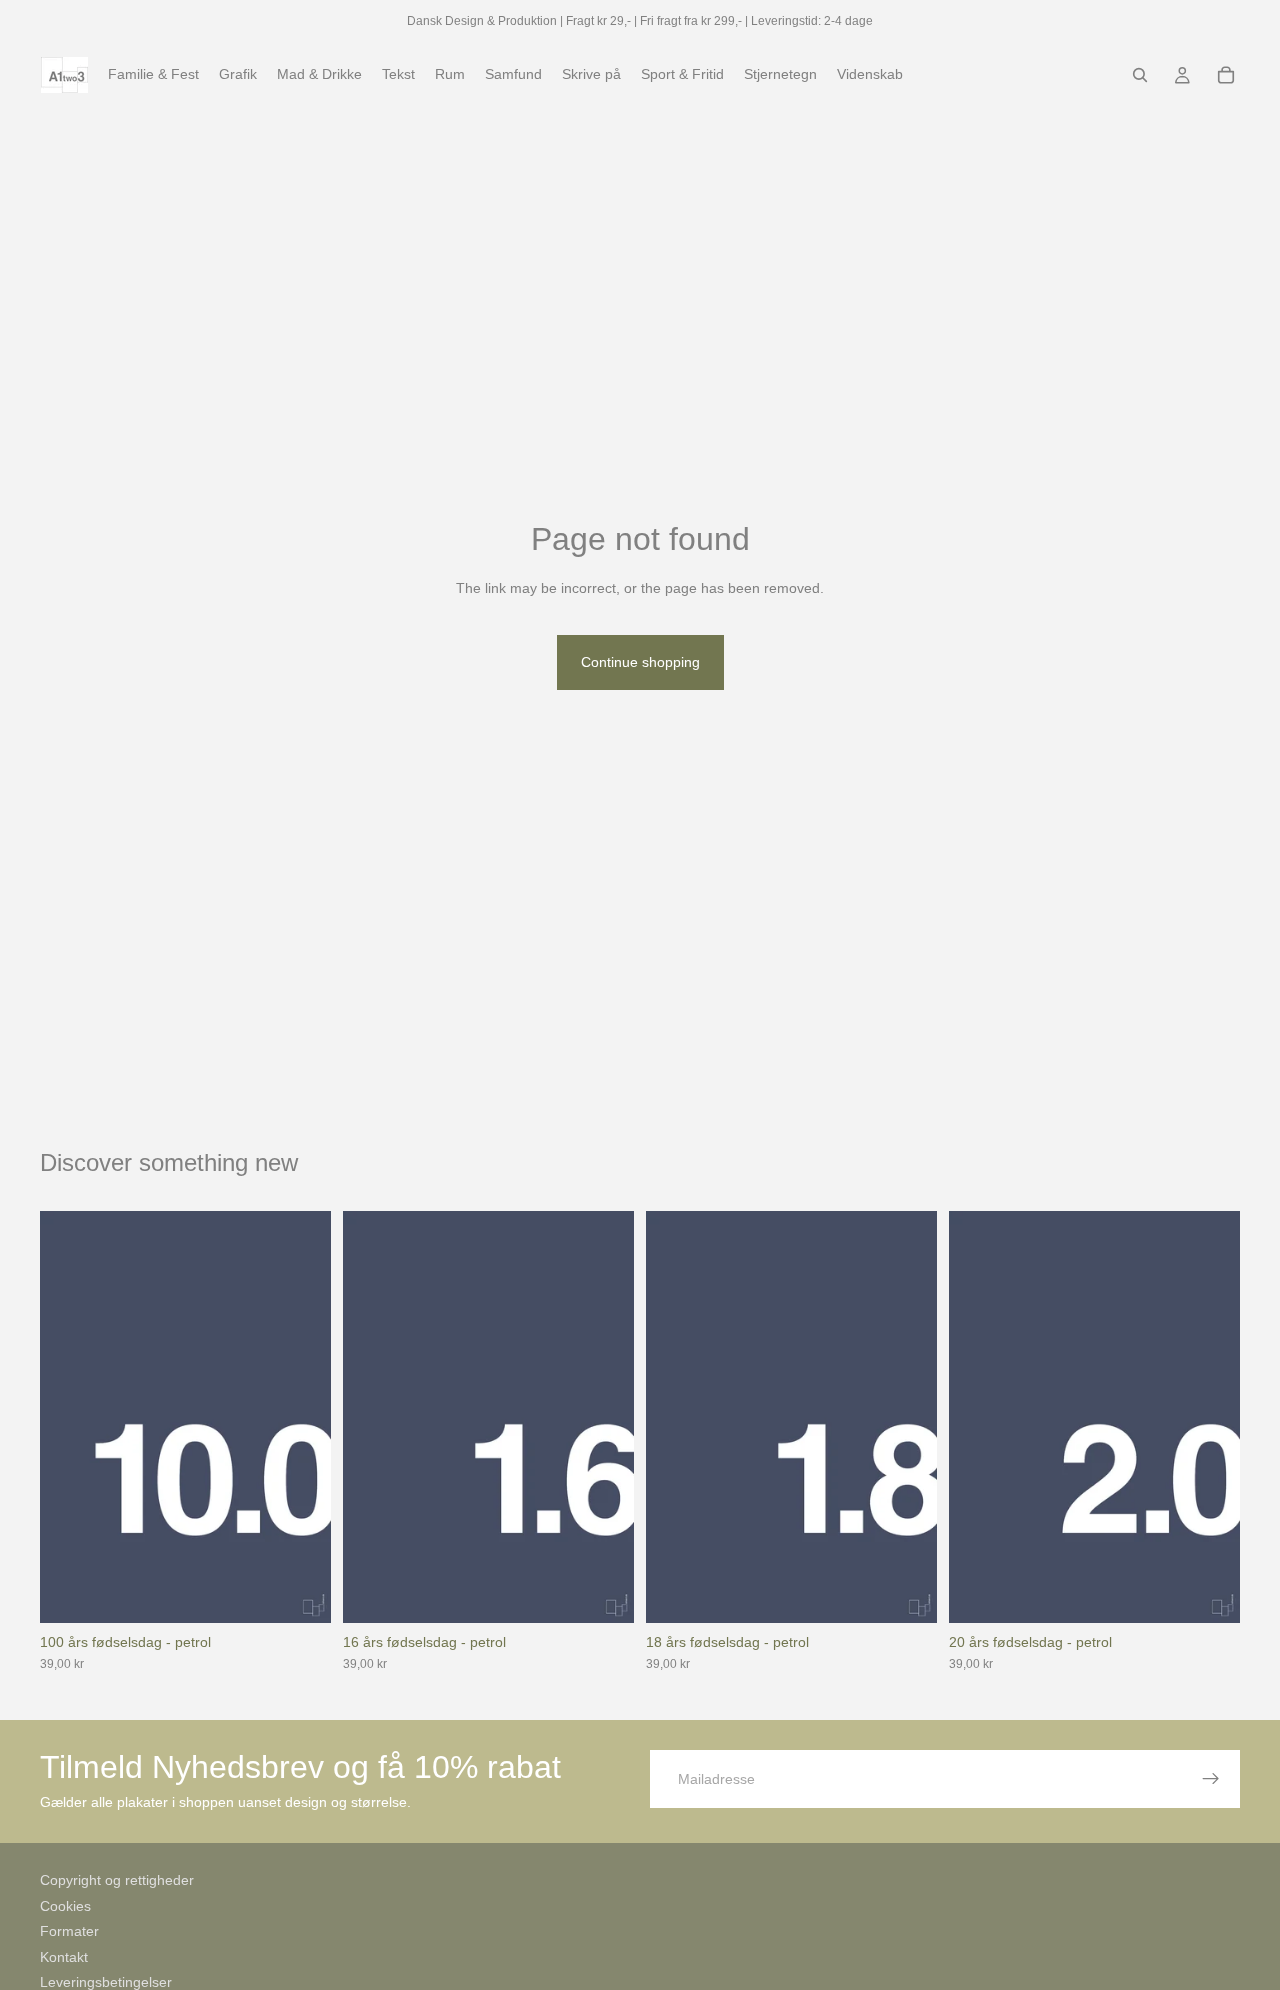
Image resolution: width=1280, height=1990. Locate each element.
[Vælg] (300, 1592)
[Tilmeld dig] (1211, 1779)
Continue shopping (640, 662)
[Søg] (1140, 75)
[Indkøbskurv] (1226, 75)
